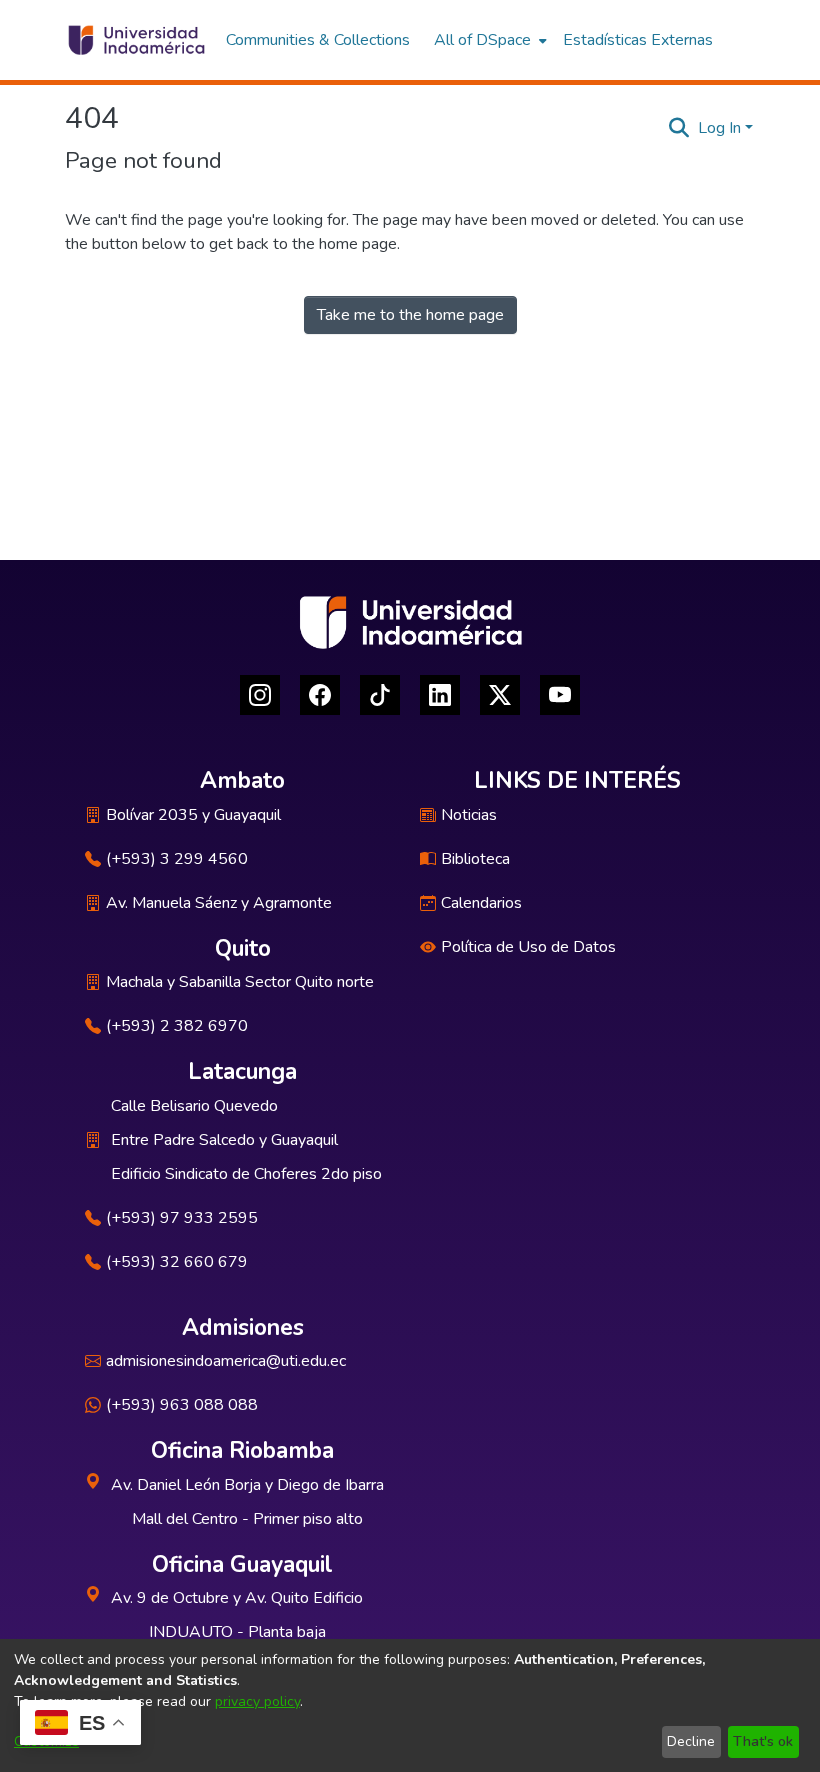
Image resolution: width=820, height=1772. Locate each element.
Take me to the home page (410, 315)
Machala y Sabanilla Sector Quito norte (240, 982)
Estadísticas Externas (638, 40)
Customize (46, 1741)
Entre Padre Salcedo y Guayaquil (224, 1140)
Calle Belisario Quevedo (194, 1106)
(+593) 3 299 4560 (177, 859)
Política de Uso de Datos (528, 947)
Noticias (469, 815)
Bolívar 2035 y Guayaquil (193, 815)
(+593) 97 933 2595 (182, 1218)
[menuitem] (488, 40)
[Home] (135, 40)
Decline (691, 1741)
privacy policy (257, 1701)
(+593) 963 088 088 (182, 1405)
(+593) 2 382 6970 (177, 1026)
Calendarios (481, 903)
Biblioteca (475, 859)
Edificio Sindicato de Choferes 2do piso (246, 1174)
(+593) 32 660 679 (177, 1262)
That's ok (763, 1741)
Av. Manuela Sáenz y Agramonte (219, 903)
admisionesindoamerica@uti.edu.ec (226, 1361)
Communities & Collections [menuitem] (318, 40)
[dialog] (410, 1705)
